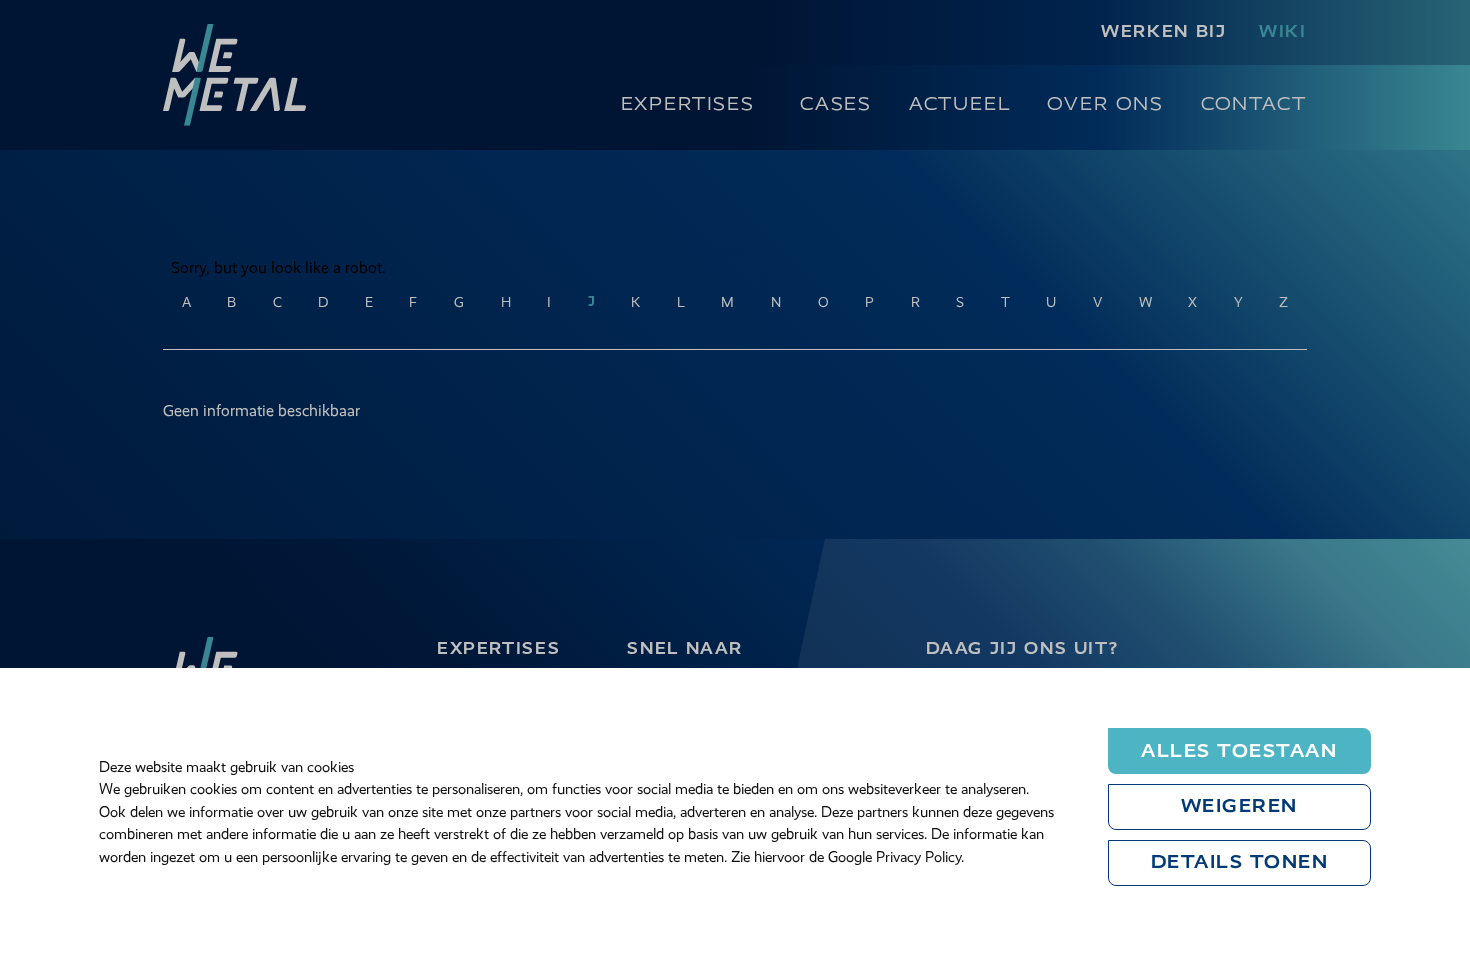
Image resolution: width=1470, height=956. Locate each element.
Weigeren (1239, 806)
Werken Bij (1163, 31)
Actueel (960, 103)
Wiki (1283, 31)
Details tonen (1240, 862)
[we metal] (234, 75)
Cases (836, 103)
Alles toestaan (1239, 751)
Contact (1254, 103)
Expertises (688, 103)
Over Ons (1105, 103)
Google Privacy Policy (894, 857)
